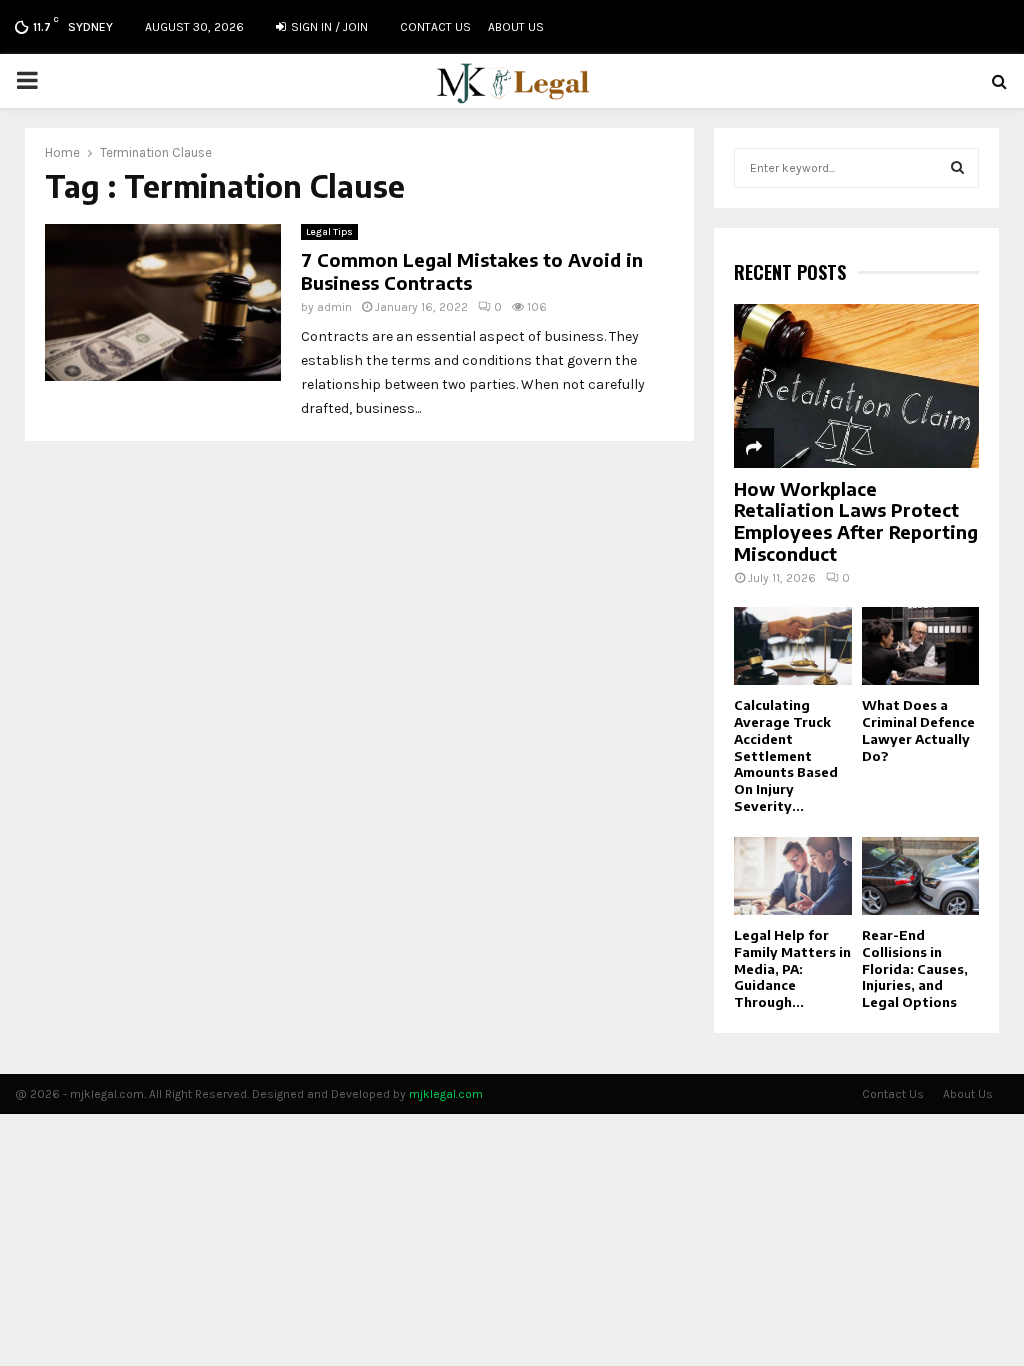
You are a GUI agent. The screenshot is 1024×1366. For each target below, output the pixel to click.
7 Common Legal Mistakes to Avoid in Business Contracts (472, 271)
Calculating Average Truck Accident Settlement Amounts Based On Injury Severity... (786, 755)
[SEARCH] (957, 168)
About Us (516, 27)
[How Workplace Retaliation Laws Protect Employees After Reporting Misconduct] (856, 385)
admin (334, 307)
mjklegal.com (446, 1094)
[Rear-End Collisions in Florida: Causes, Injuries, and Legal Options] (921, 876)
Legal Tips (329, 232)
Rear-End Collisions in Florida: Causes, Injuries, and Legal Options (915, 968)
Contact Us (435, 27)
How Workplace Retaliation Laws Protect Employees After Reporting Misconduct (856, 521)
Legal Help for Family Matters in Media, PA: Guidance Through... (792, 968)
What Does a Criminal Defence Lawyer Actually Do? (918, 730)
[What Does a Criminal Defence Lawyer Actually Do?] (921, 646)
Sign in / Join (328, 27)
